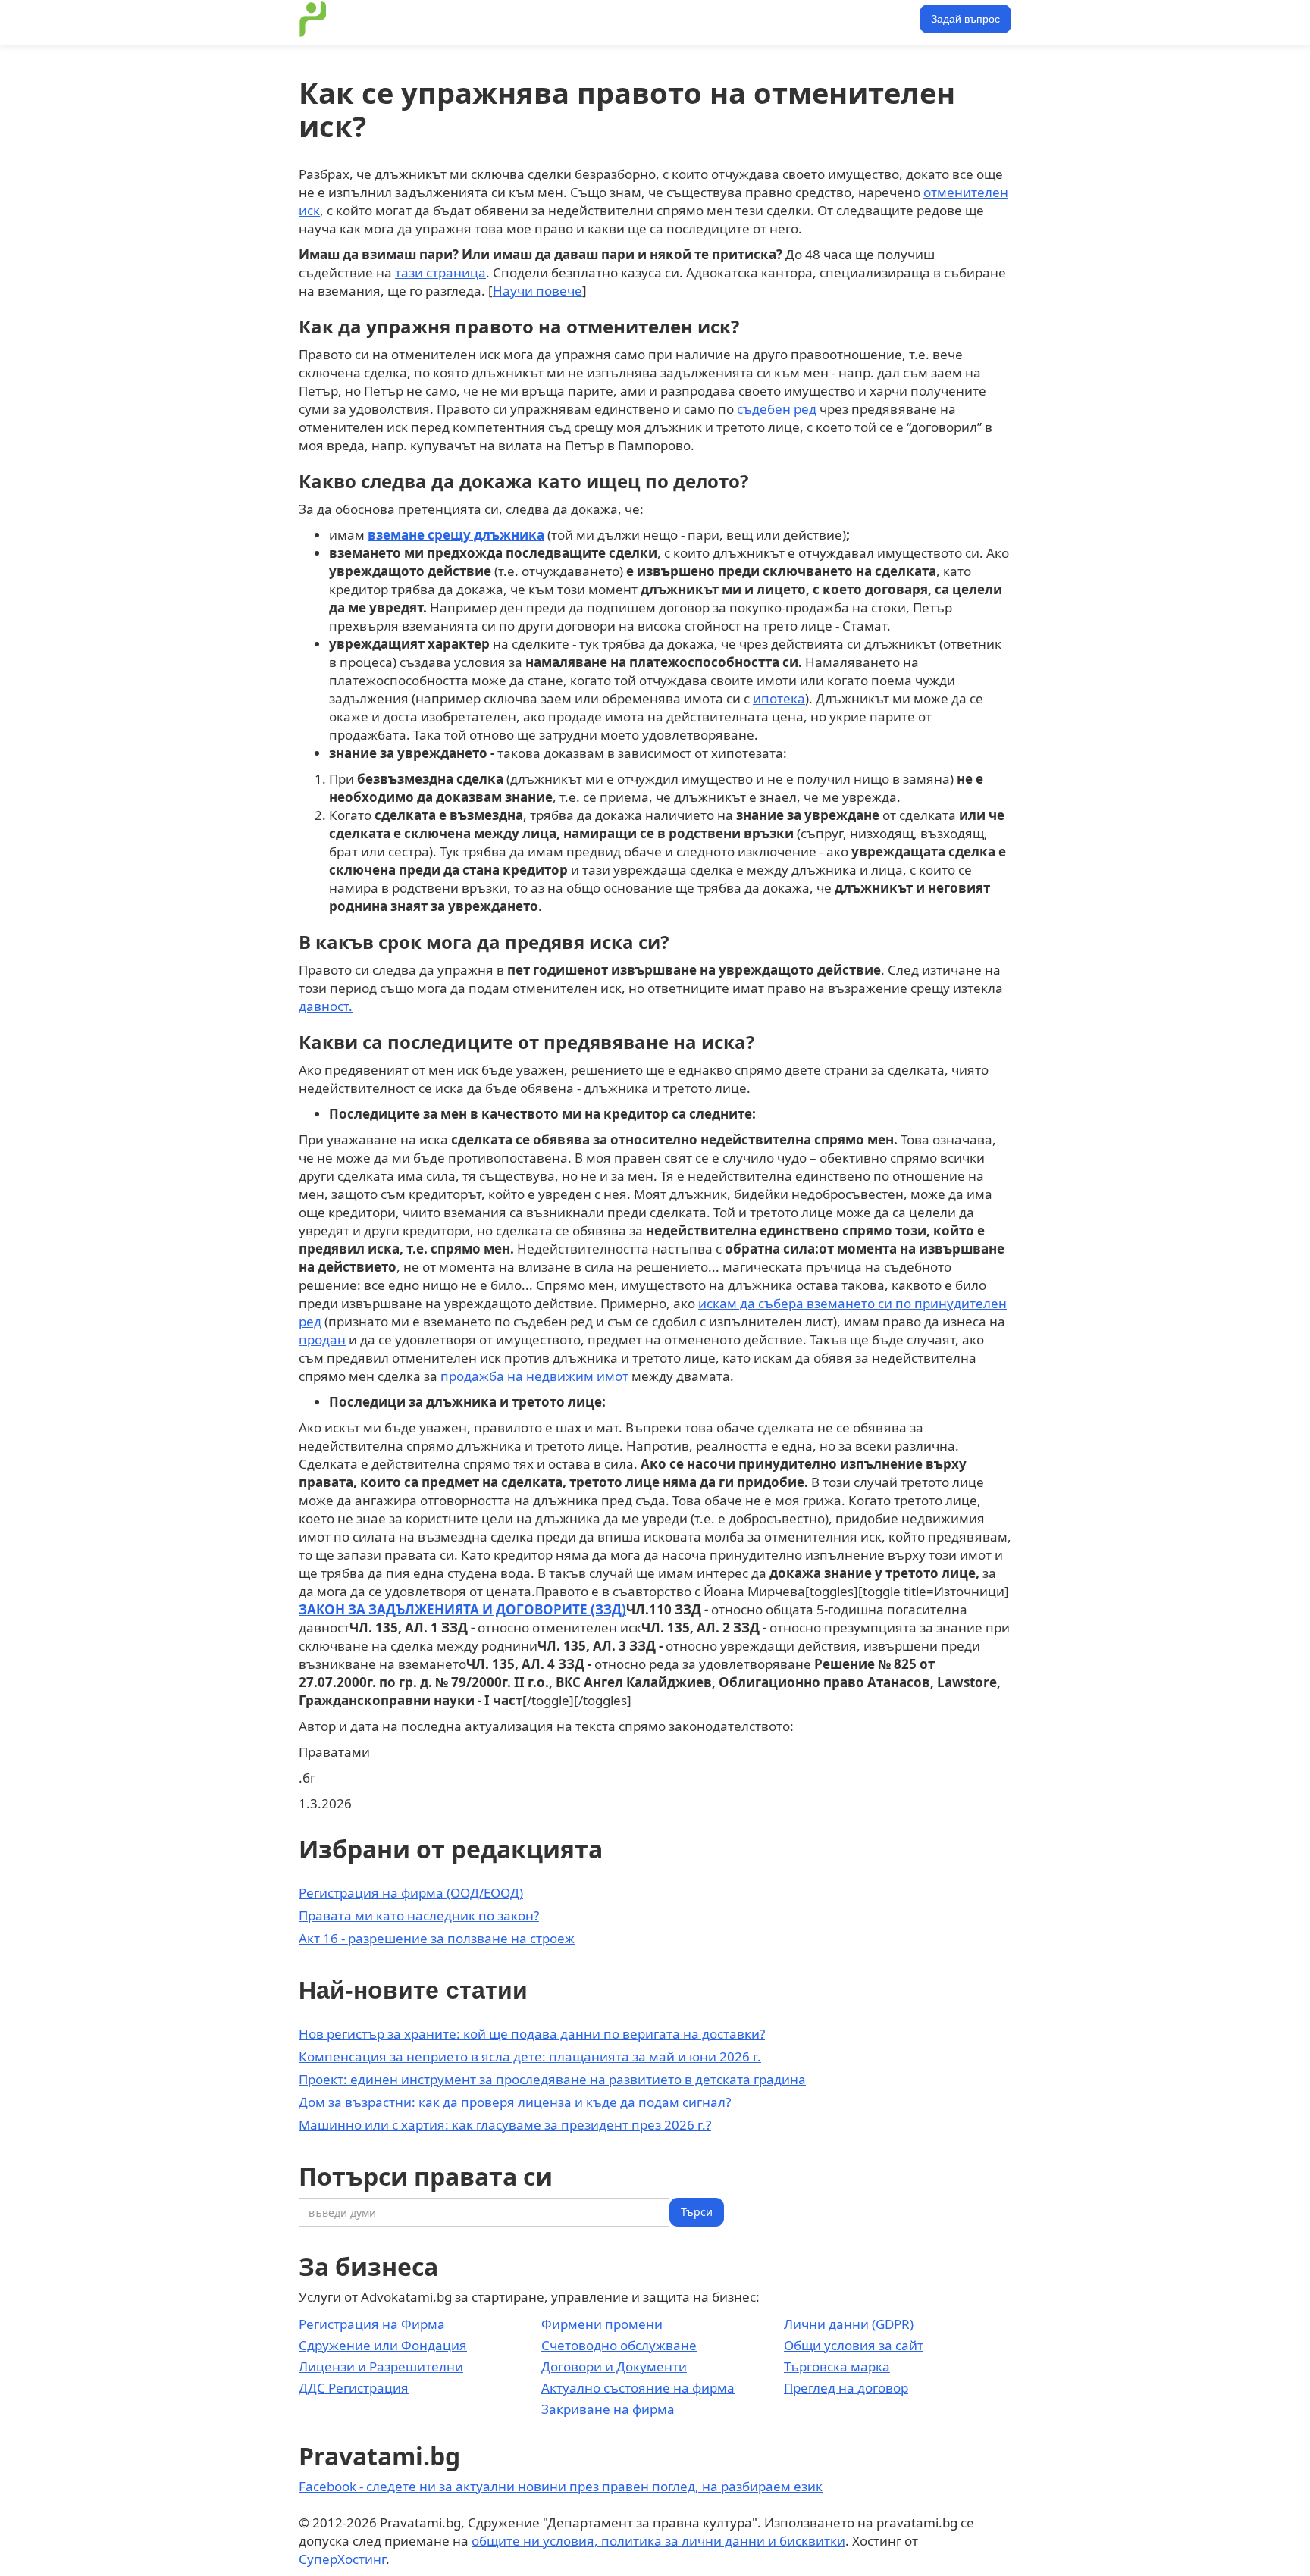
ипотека (779, 698)
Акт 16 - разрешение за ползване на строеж (437, 1938)
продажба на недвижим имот (534, 1376)
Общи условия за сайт (854, 2345)
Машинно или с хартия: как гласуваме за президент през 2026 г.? (505, 2125)
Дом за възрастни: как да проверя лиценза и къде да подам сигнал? (515, 2102)
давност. (326, 1006)
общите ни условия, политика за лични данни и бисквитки (658, 2541)
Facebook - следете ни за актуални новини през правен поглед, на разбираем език (561, 2486)
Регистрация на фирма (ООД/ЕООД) (411, 1893)
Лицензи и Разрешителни (381, 2366)
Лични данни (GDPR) (849, 2324)
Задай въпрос (965, 19)
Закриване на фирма (608, 2409)
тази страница (440, 272)
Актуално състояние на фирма (638, 2388)
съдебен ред (777, 409)
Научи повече (537, 291)
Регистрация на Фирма (372, 2324)
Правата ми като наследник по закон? (419, 1916)
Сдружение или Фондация (383, 2345)
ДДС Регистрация (354, 2388)
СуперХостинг (342, 2559)
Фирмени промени (602, 2324)
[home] (313, 19)
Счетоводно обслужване (619, 2345)
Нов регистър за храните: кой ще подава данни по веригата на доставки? (532, 2034)
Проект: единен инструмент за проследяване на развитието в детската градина (552, 2079)
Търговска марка (837, 2366)
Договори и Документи (614, 2366)
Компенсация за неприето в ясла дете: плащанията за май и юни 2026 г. (530, 2056)
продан (322, 1340)
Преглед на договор (846, 2388)
